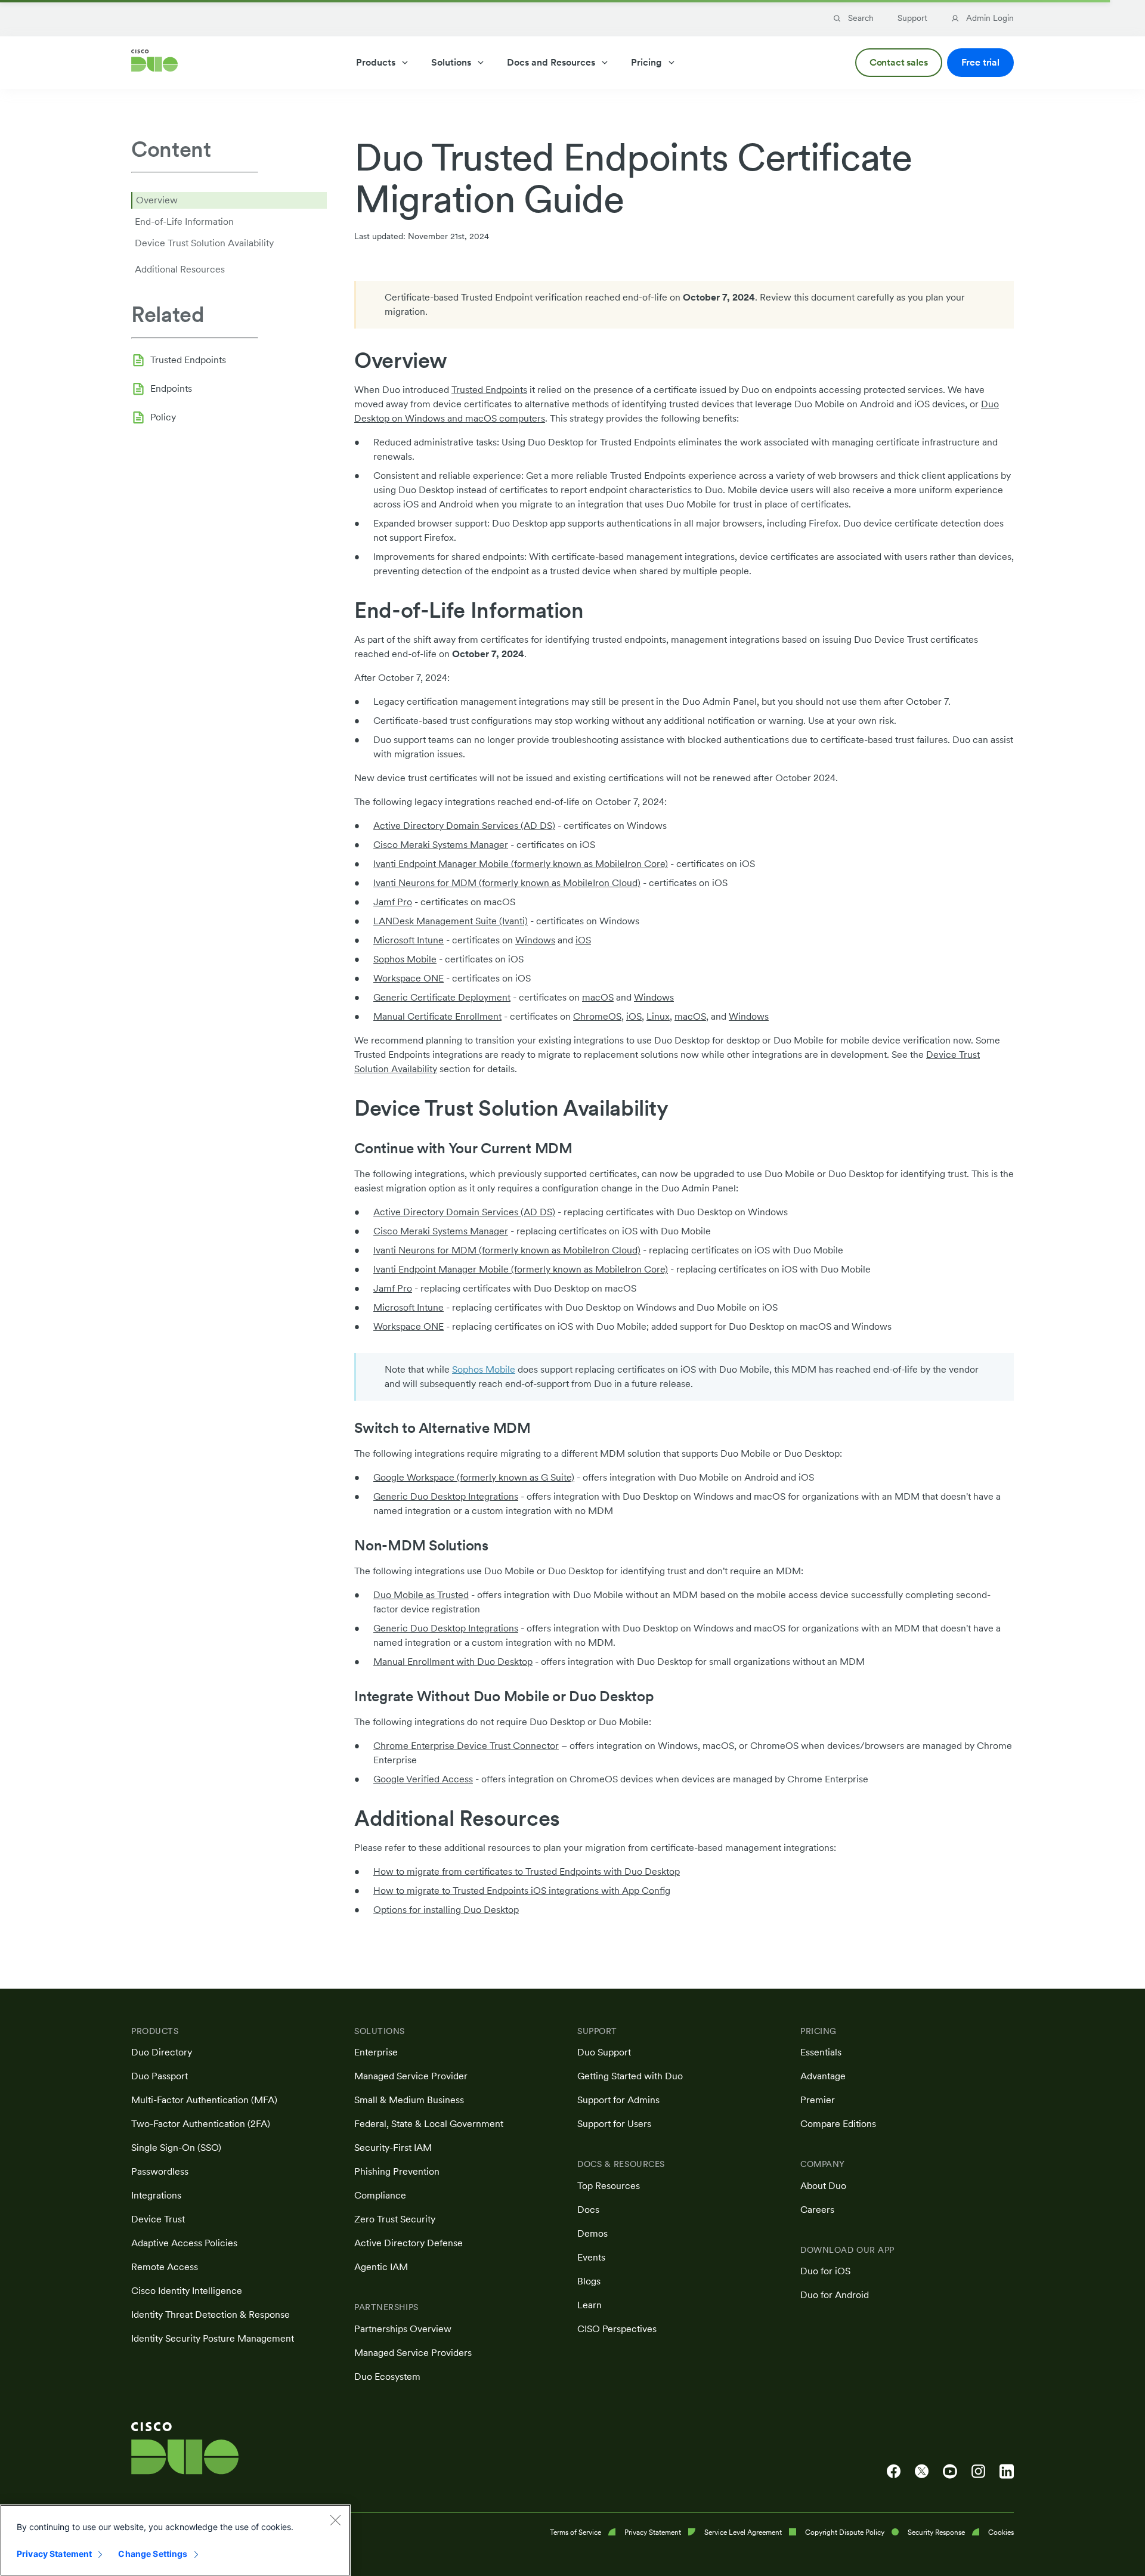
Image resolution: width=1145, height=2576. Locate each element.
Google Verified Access (423, 1779)
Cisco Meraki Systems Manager (441, 845)
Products (376, 62)
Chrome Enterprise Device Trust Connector (466, 1746)
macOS (598, 997)
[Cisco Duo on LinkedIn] (1007, 2472)
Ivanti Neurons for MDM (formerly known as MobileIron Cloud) (507, 883)
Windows (535, 940)
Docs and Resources (551, 62)
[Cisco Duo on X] (922, 2472)
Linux (658, 1016)
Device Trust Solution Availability (204, 243)
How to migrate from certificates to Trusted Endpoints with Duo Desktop (527, 1871)
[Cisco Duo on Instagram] (978, 2472)
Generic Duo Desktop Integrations (446, 1496)
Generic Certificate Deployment (442, 997)
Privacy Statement (54, 2554)
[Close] (335, 2520)
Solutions (451, 62)
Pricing (646, 62)
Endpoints (171, 388)
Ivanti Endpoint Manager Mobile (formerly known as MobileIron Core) (521, 864)
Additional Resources (180, 269)
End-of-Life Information (184, 222)
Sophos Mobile (405, 959)
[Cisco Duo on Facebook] (894, 2472)
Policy (163, 417)
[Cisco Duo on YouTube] (950, 2472)
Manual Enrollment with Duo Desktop (453, 1662)
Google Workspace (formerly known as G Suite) (474, 1477)
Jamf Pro (393, 902)
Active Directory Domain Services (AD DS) (464, 826)
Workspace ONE (409, 978)
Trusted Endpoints (188, 359)
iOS (583, 940)
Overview (157, 200)
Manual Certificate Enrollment (437, 1016)
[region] (175, 2540)
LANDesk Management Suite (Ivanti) (451, 921)
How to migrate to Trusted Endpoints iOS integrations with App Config (522, 1891)
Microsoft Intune (409, 940)
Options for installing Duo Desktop (446, 1910)
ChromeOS (597, 1016)
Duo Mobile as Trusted (421, 1595)
